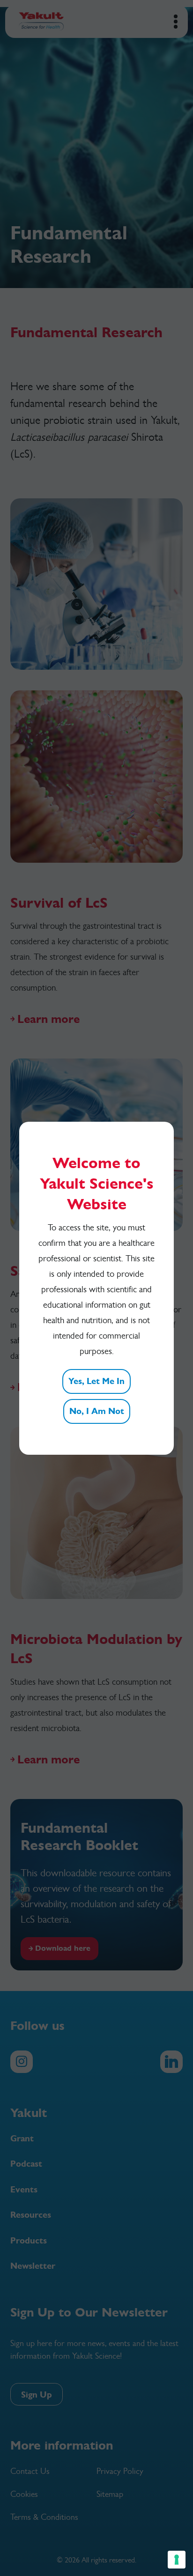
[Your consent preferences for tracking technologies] (177, 2560)
